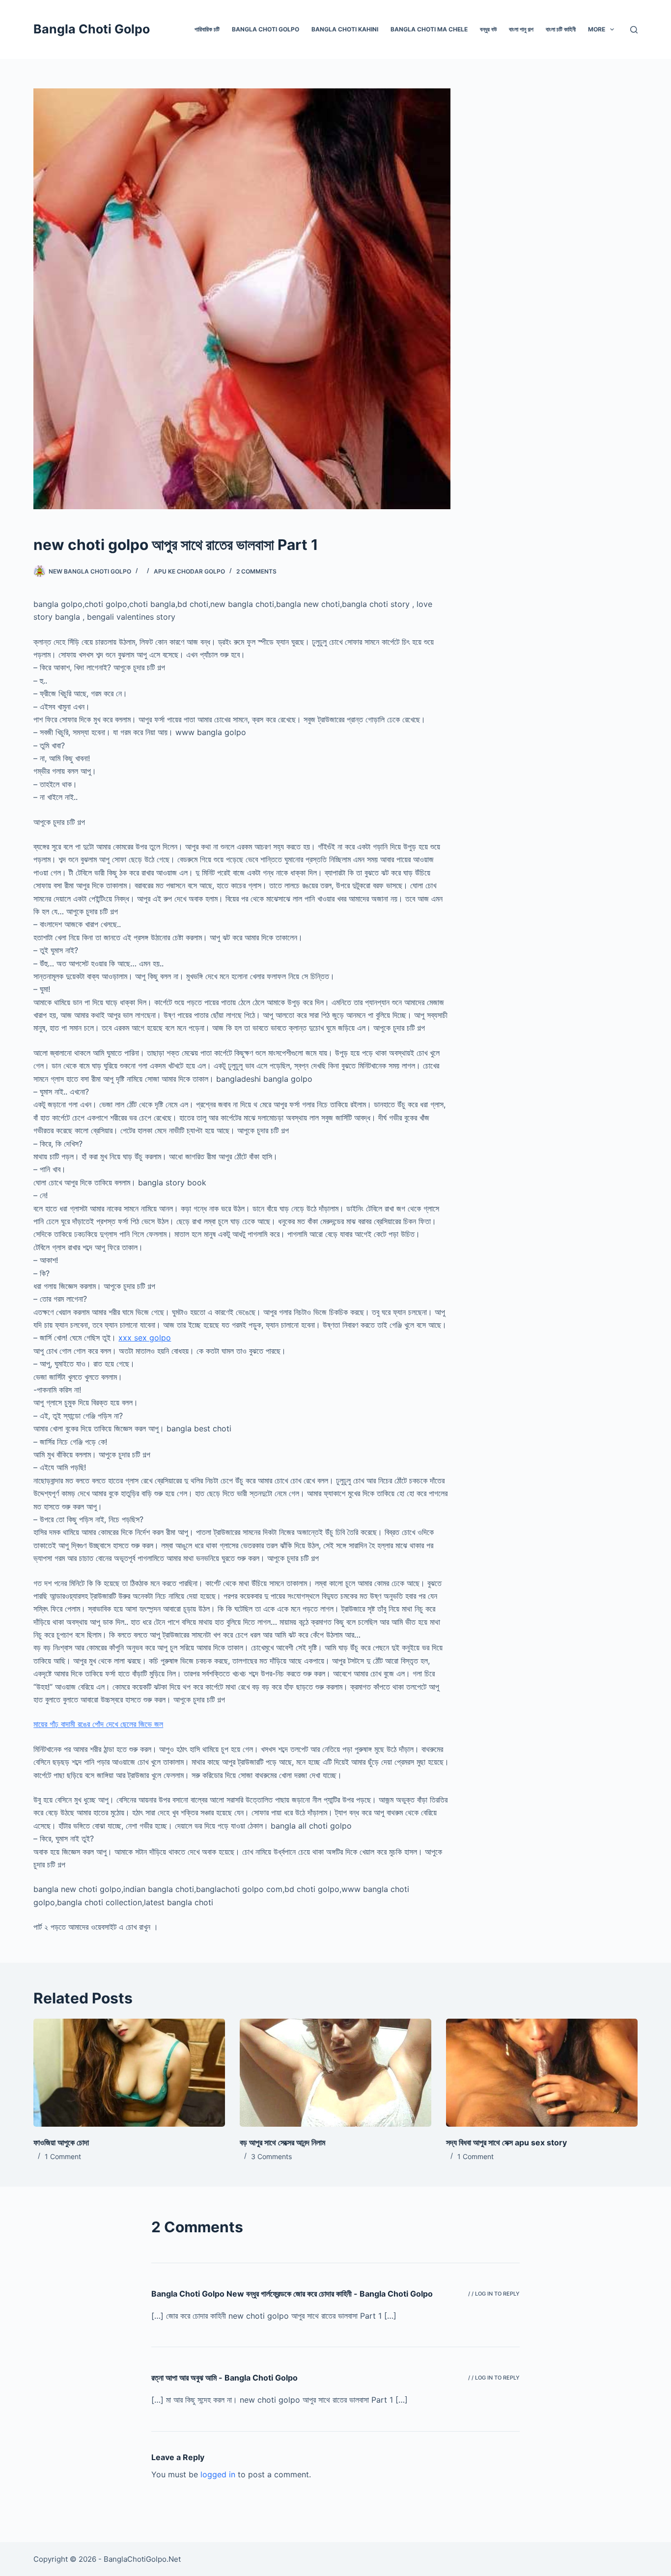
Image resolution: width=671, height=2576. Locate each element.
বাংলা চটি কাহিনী (561, 29)
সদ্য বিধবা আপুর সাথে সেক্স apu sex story (506, 2142)
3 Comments (271, 2156)
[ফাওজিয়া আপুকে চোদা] (129, 2072)
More (597, 29)
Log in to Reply (497, 2294)
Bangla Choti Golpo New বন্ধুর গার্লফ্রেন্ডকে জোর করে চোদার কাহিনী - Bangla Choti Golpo (292, 2294)
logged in (218, 2474)
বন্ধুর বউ (488, 29)
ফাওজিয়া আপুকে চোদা (61, 2142)
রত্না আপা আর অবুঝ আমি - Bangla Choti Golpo (224, 2378)
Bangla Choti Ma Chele (429, 29)
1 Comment (63, 2156)
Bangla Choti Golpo (92, 29)
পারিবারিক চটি (207, 29)
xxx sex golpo (145, 1338)
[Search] (634, 30)
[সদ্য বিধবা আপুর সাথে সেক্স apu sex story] (542, 2072)
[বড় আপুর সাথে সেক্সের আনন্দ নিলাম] (335, 2072)
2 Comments (256, 571)
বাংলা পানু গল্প (521, 29)
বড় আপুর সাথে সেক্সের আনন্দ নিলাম (282, 2142)
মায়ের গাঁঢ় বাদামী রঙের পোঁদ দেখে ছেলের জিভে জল (98, 1724)
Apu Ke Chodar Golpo (189, 571)
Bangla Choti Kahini (345, 29)
